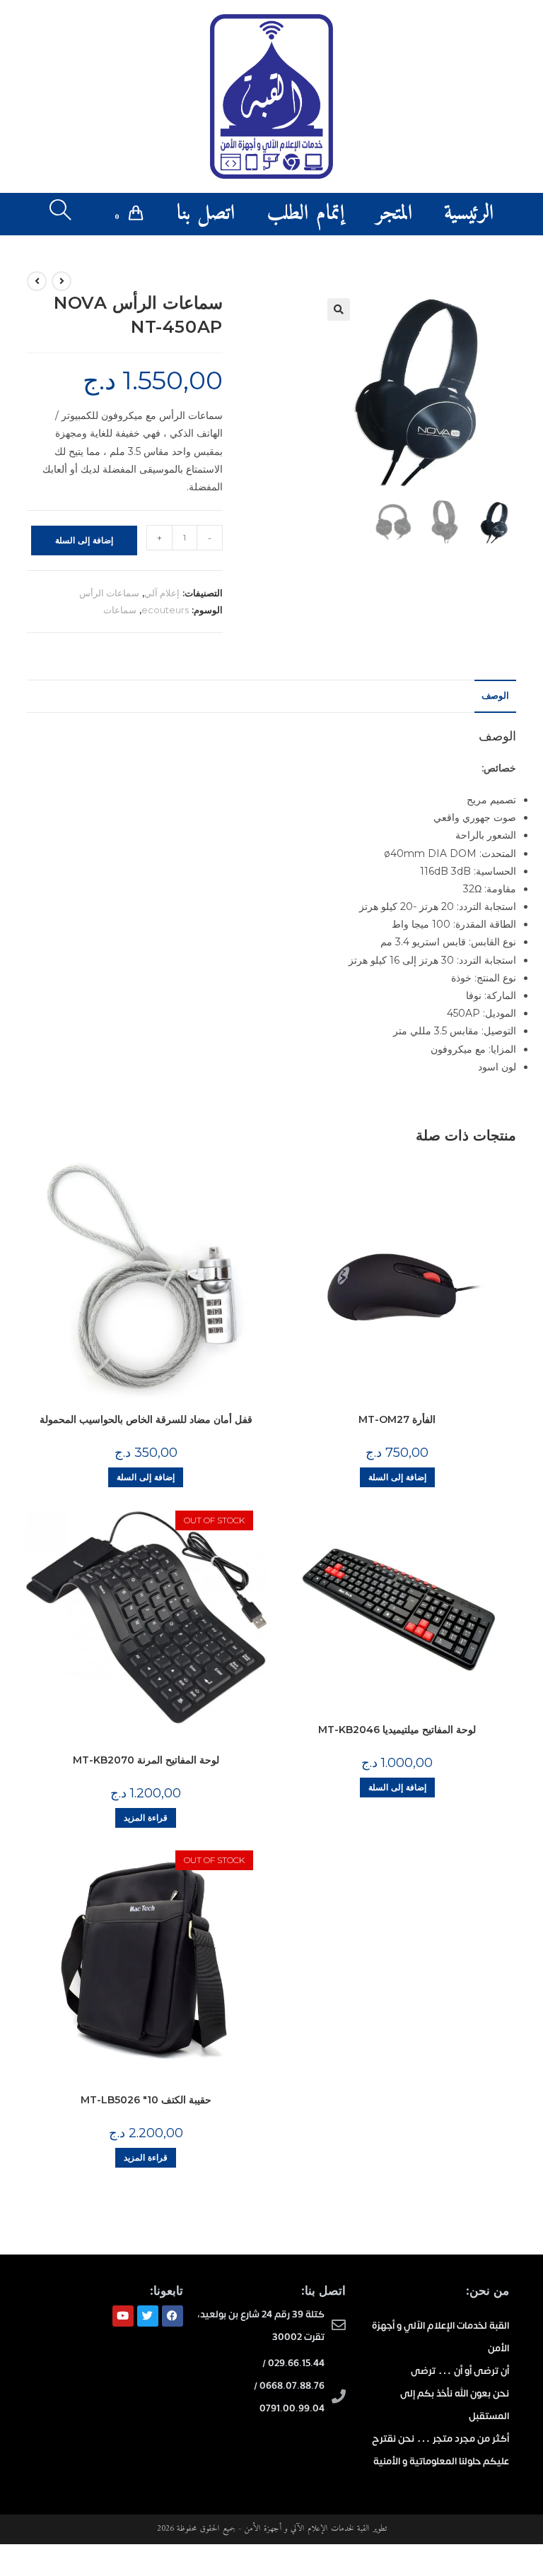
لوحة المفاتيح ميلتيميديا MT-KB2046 (397, 1730)
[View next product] (37, 281)
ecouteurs (165, 610)
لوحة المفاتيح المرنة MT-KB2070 (146, 1760)
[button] (339, 309)
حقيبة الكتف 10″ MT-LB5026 (146, 2100)
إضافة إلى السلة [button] (146, 1477)
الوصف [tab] (495, 696)
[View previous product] (62, 281)
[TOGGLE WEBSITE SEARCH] (60, 214)
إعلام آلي (162, 593)
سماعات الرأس (109, 593)
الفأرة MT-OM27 (397, 1419)
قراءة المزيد (146, 1818)
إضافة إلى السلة (84, 540)
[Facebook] (173, 2316)
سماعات (120, 610)
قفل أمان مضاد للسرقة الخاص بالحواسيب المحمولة (146, 1419)
